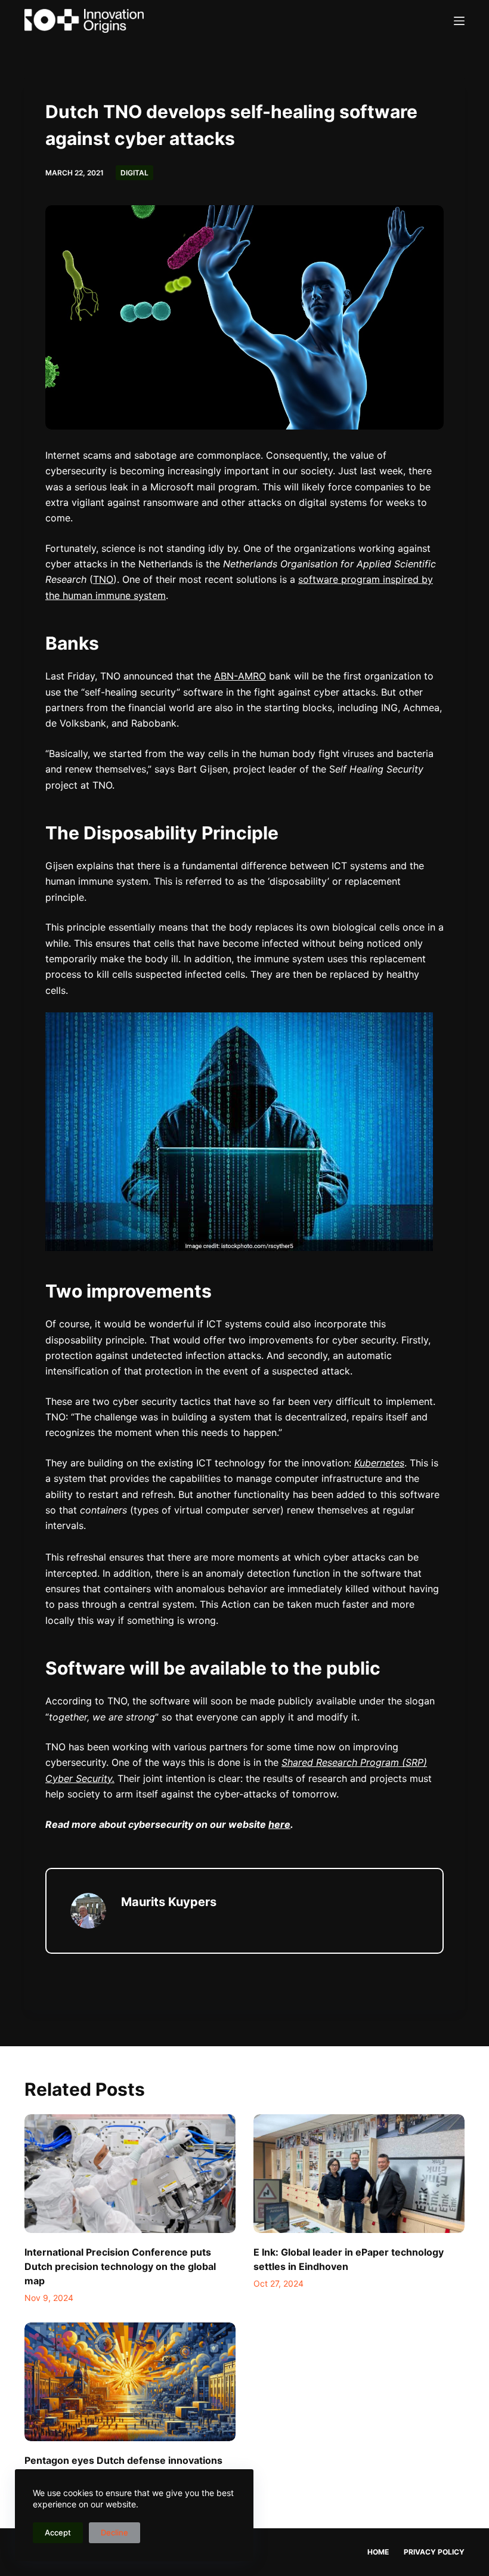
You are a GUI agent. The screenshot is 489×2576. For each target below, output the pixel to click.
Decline (114, 2532)
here (279, 1824)
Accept (58, 2532)
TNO (103, 579)
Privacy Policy (434, 2552)
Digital (134, 173)
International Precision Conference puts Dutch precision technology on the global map (120, 2266)
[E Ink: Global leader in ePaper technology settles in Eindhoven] (359, 2174)
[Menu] (459, 21)
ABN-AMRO (240, 676)
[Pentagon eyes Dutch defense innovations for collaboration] (130, 2382)
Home (378, 2552)
